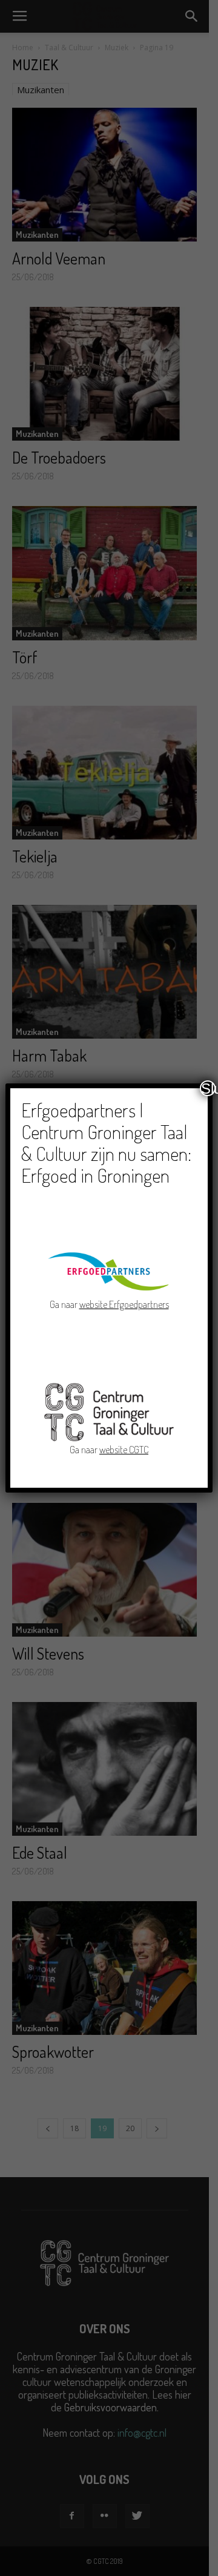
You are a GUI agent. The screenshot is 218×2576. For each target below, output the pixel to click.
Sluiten (208, 1088)
